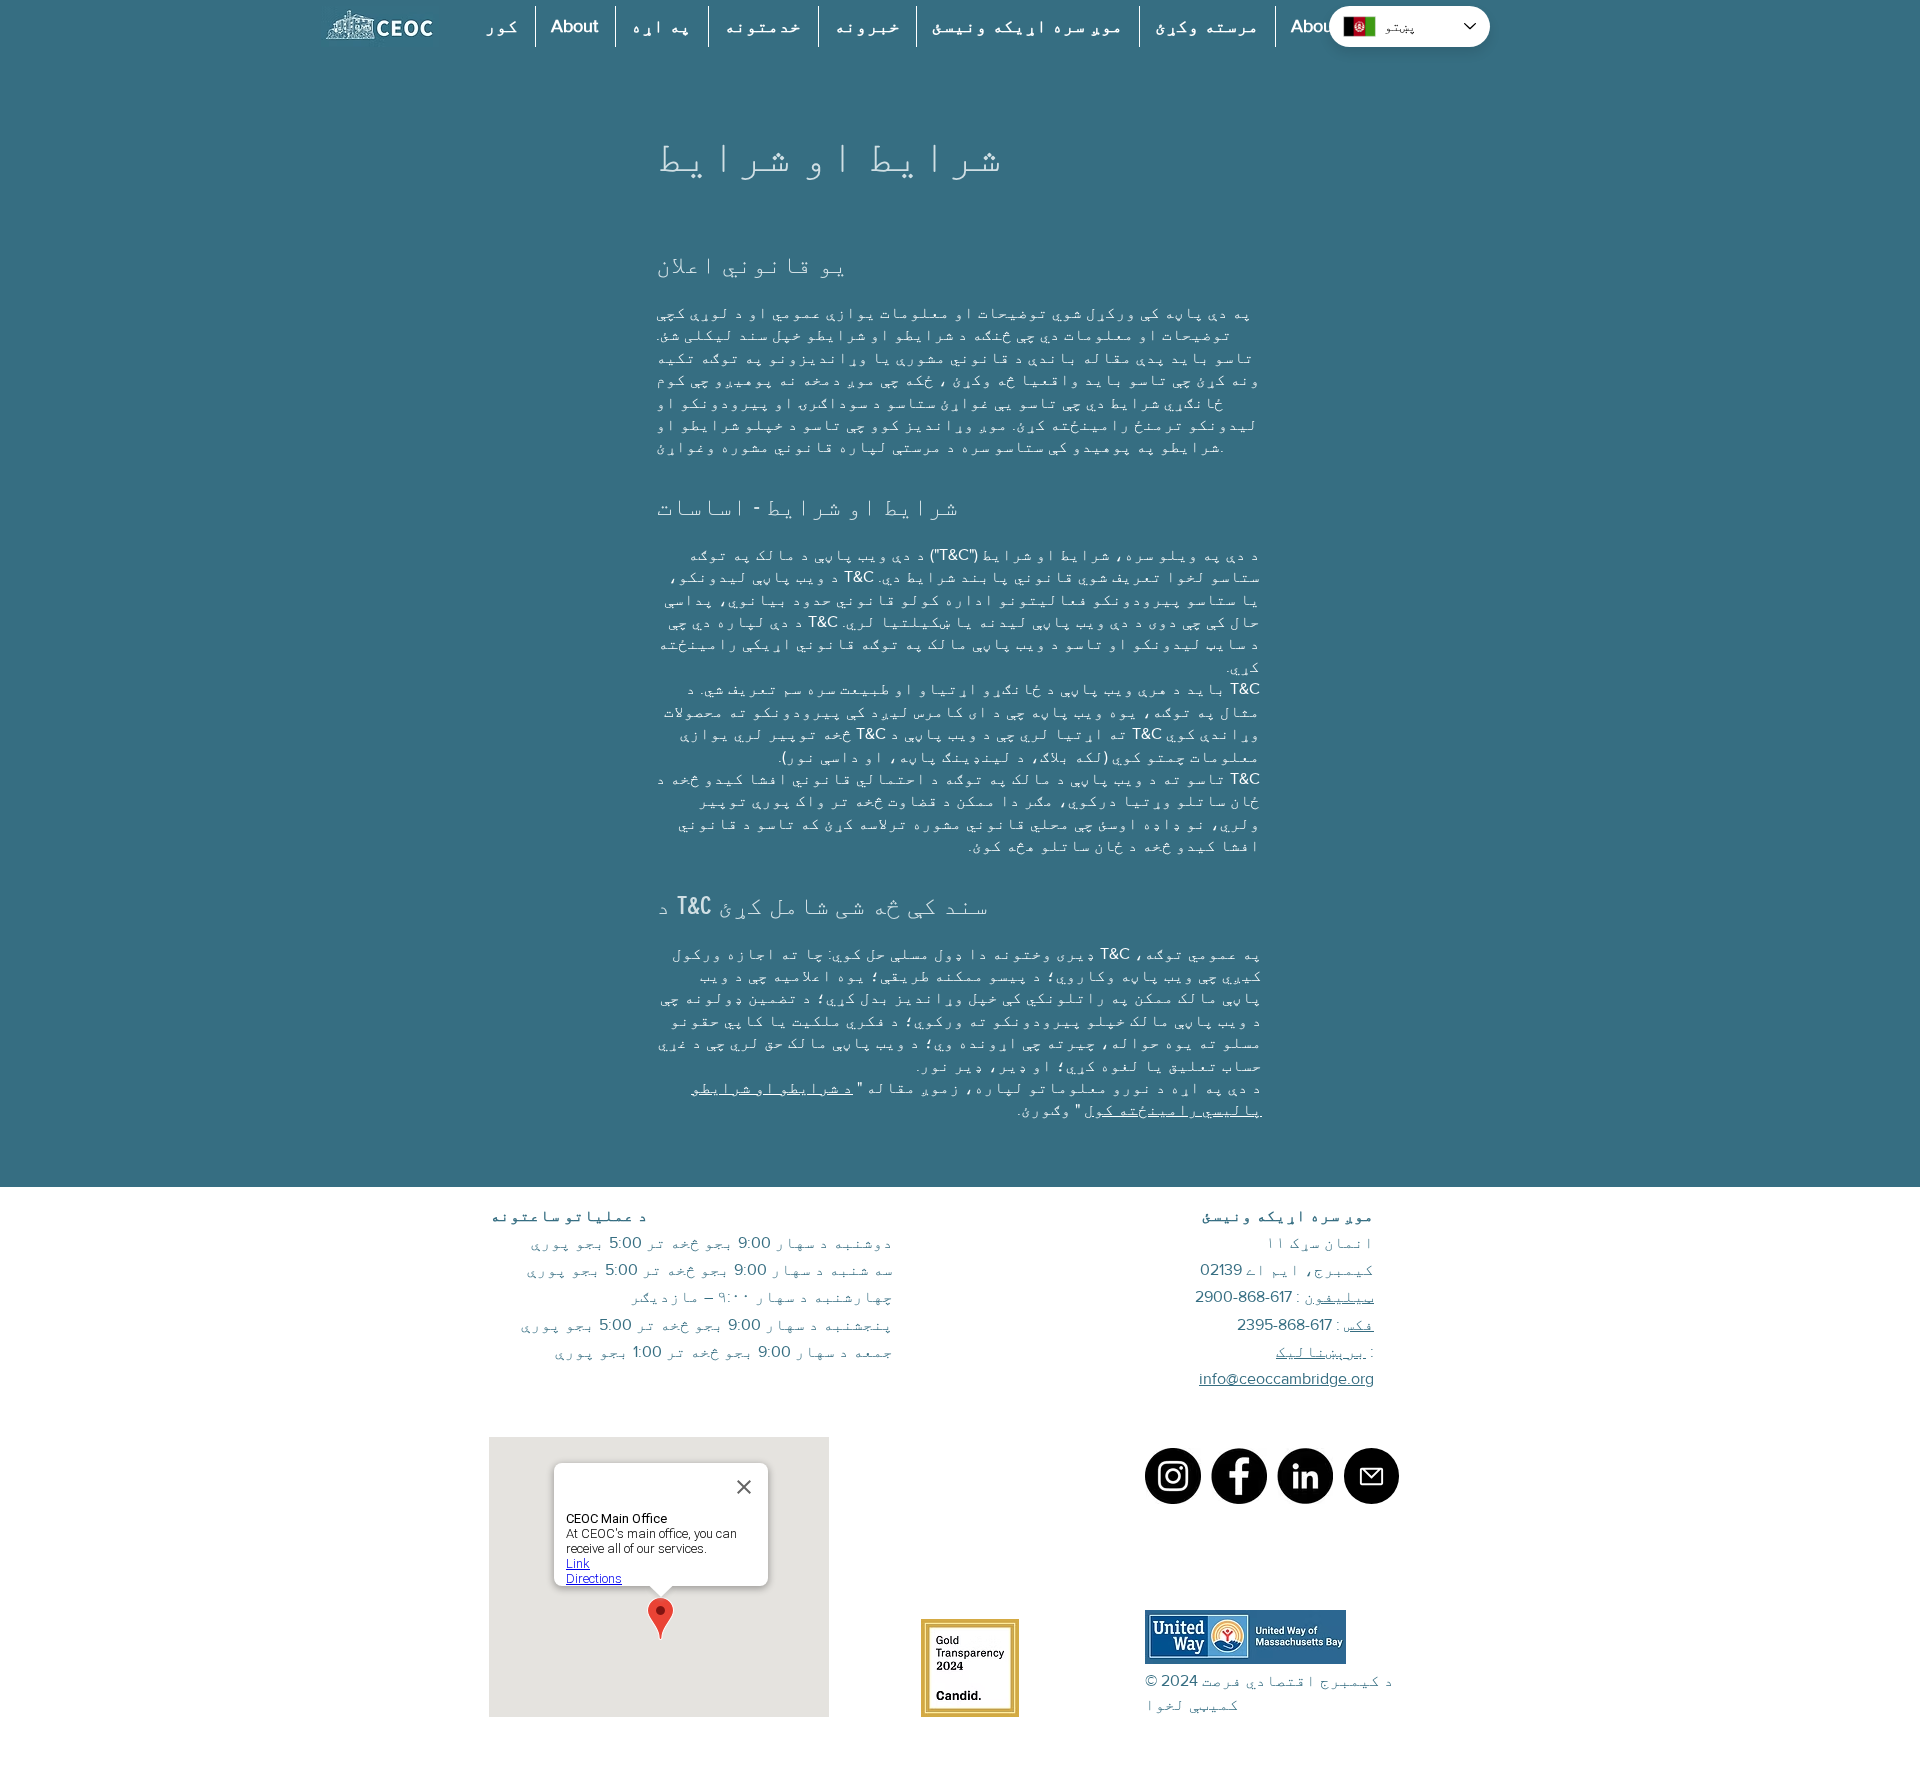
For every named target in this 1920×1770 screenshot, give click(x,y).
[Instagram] (1173, 1476)
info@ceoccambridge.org (1286, 1378)
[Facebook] (1239, 1476)
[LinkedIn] (1305, 1476)
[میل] (1371, 1476)
